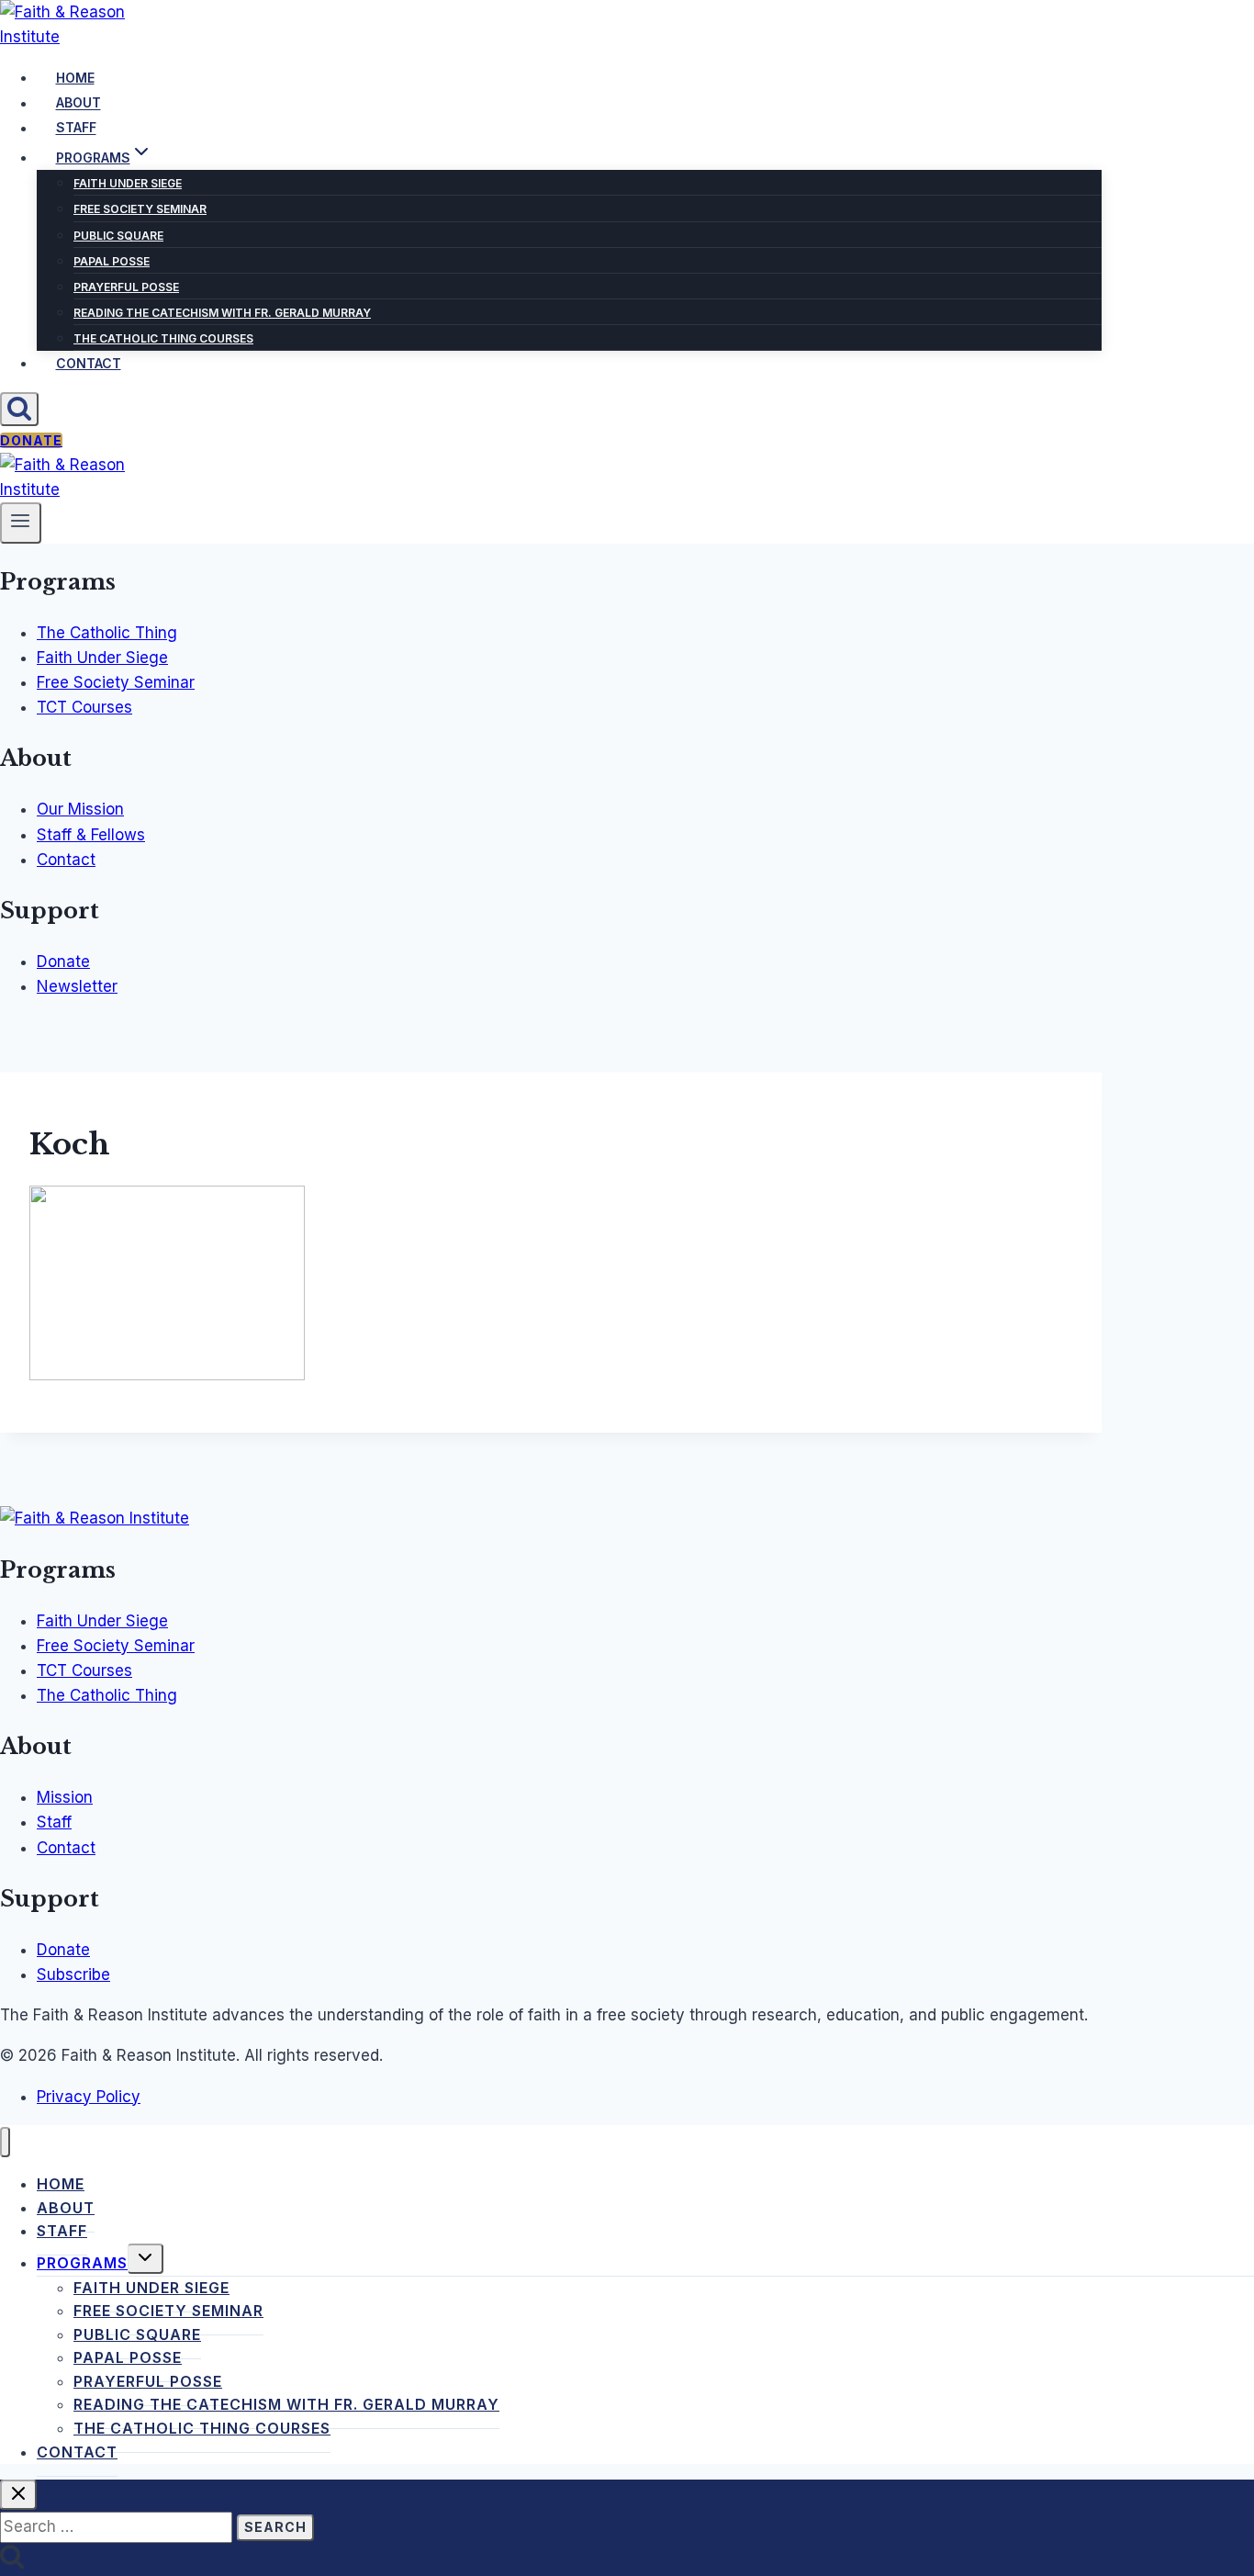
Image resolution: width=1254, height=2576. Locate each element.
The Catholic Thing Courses (163, 338)
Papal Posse (112, 261)
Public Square (118, 236)
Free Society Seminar (140, 209)
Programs (82, 2263)
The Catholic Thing (107, 633)
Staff (76, 128)
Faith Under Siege (128, 183)
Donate (31, 440)
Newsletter (77, 986)
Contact (89, 363)
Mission (65, 1797)
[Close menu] (5, 2142)
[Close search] (18, 2495)
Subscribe (73, 1974)
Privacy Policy (89, 2097)
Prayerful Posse (126, 287)
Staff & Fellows (91, 835)
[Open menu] (21, 523)
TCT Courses (84, 707)
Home (75, 78)
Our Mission (80, 809)
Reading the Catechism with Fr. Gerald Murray (222, 313)
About (78, 103)
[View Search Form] (19, 409)
